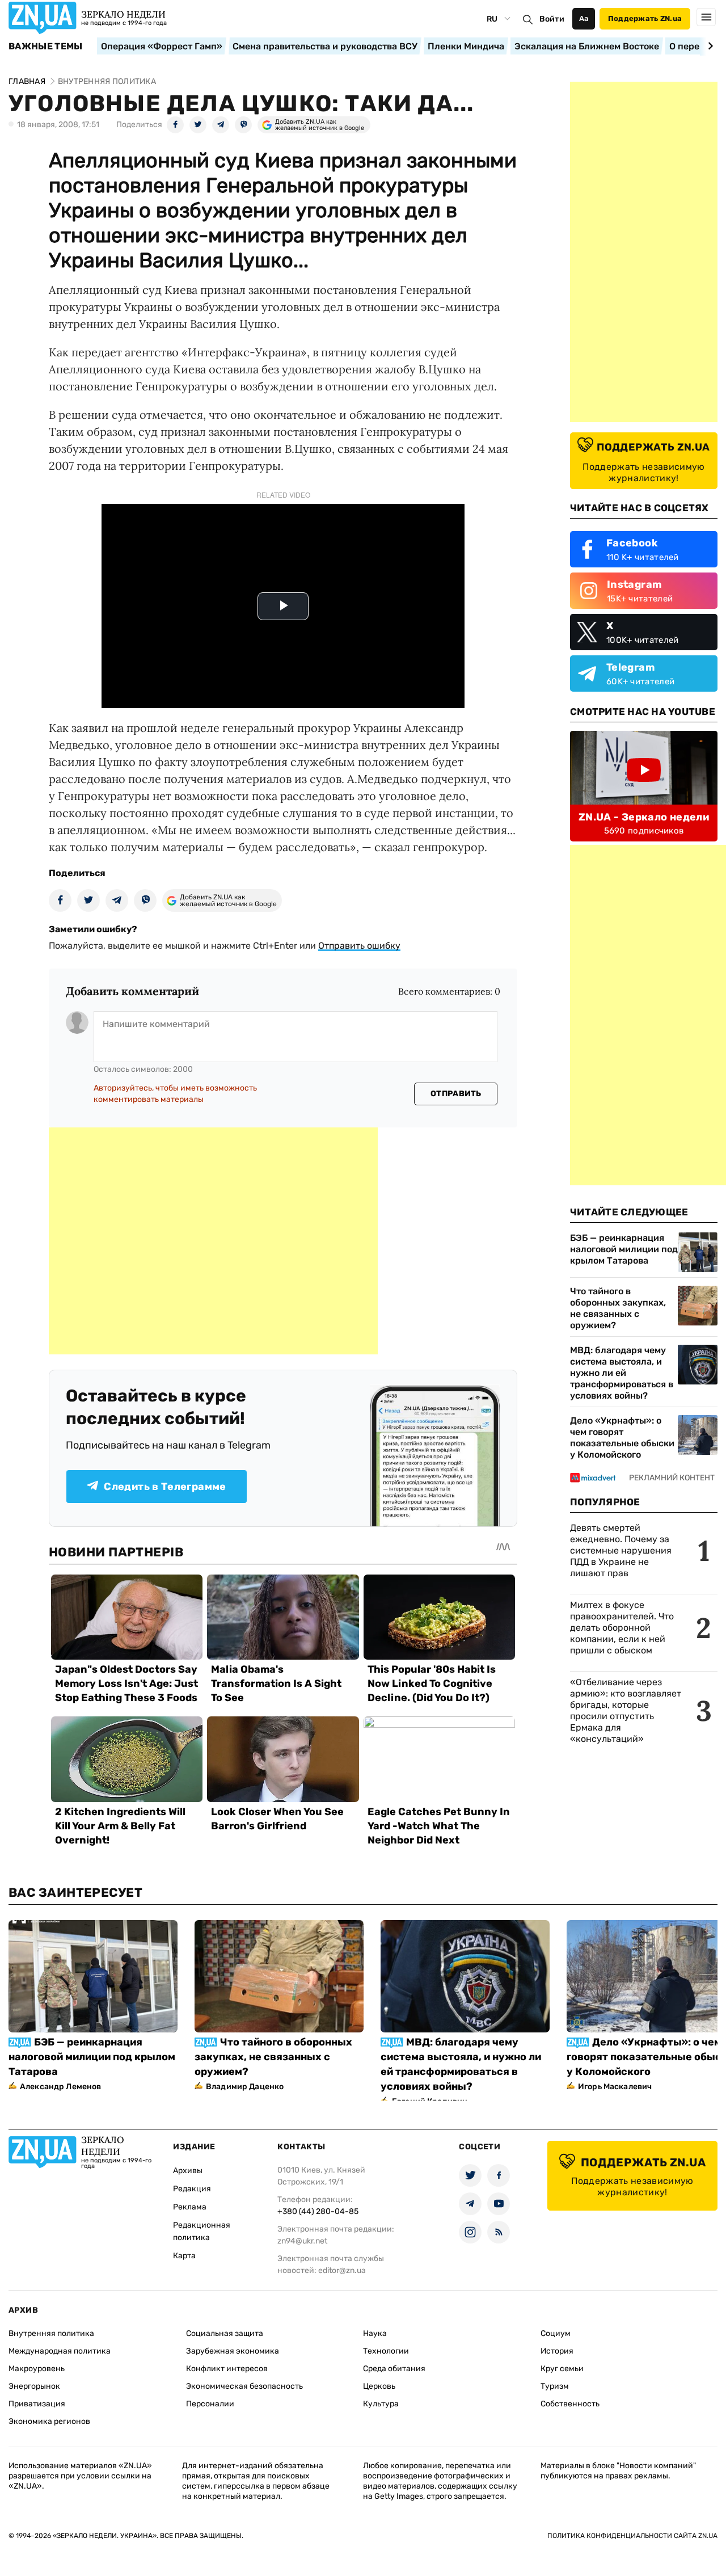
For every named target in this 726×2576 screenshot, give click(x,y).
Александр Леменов (60, 2087)
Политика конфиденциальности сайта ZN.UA (632, 2536)
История (557, 2351)
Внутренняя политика (51, 2333)
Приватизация (37, 2404)
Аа (584, 18)
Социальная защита (225, 2333)
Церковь (379, 2386)
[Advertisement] (213, 1241)
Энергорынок (34, 2386)
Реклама (190, 2207)
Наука (375, 2333)
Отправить (456, 1094)
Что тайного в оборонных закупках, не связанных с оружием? (618, 1308)
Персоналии (210, 2404)
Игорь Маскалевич (615, 2087)
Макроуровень (37, 2369)
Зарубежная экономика (233, 2351)
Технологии (386, 2351)
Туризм (555, 2386)
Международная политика (60, 2351)
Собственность (570, 2404)
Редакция (192, 2189)
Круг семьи (562, 2369)
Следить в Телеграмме (165, 1487)
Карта (184, 2256)
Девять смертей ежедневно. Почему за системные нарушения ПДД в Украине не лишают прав (621, 1550)
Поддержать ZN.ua (645, 18)
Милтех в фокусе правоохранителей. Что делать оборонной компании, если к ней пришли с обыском (622, 1628)
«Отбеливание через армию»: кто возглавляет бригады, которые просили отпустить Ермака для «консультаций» (626, 1710)
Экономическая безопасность (244, 2386)
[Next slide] (709, 46)
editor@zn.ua (342, 2270)
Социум (556, 2333)
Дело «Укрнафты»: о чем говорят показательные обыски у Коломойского (622, 1438)
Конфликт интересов (227, 2369)
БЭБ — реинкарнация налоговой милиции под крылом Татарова (624, 1249)
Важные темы (46, 47)
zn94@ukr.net (302, 2241)
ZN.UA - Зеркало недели (644, 817)
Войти (552, 19)
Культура (381, 2404)
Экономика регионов (49, 2421)
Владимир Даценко (245, 2087)
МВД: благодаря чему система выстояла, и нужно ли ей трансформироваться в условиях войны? (622, 1373)
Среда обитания (394, 2369)
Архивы (188, 2171)
